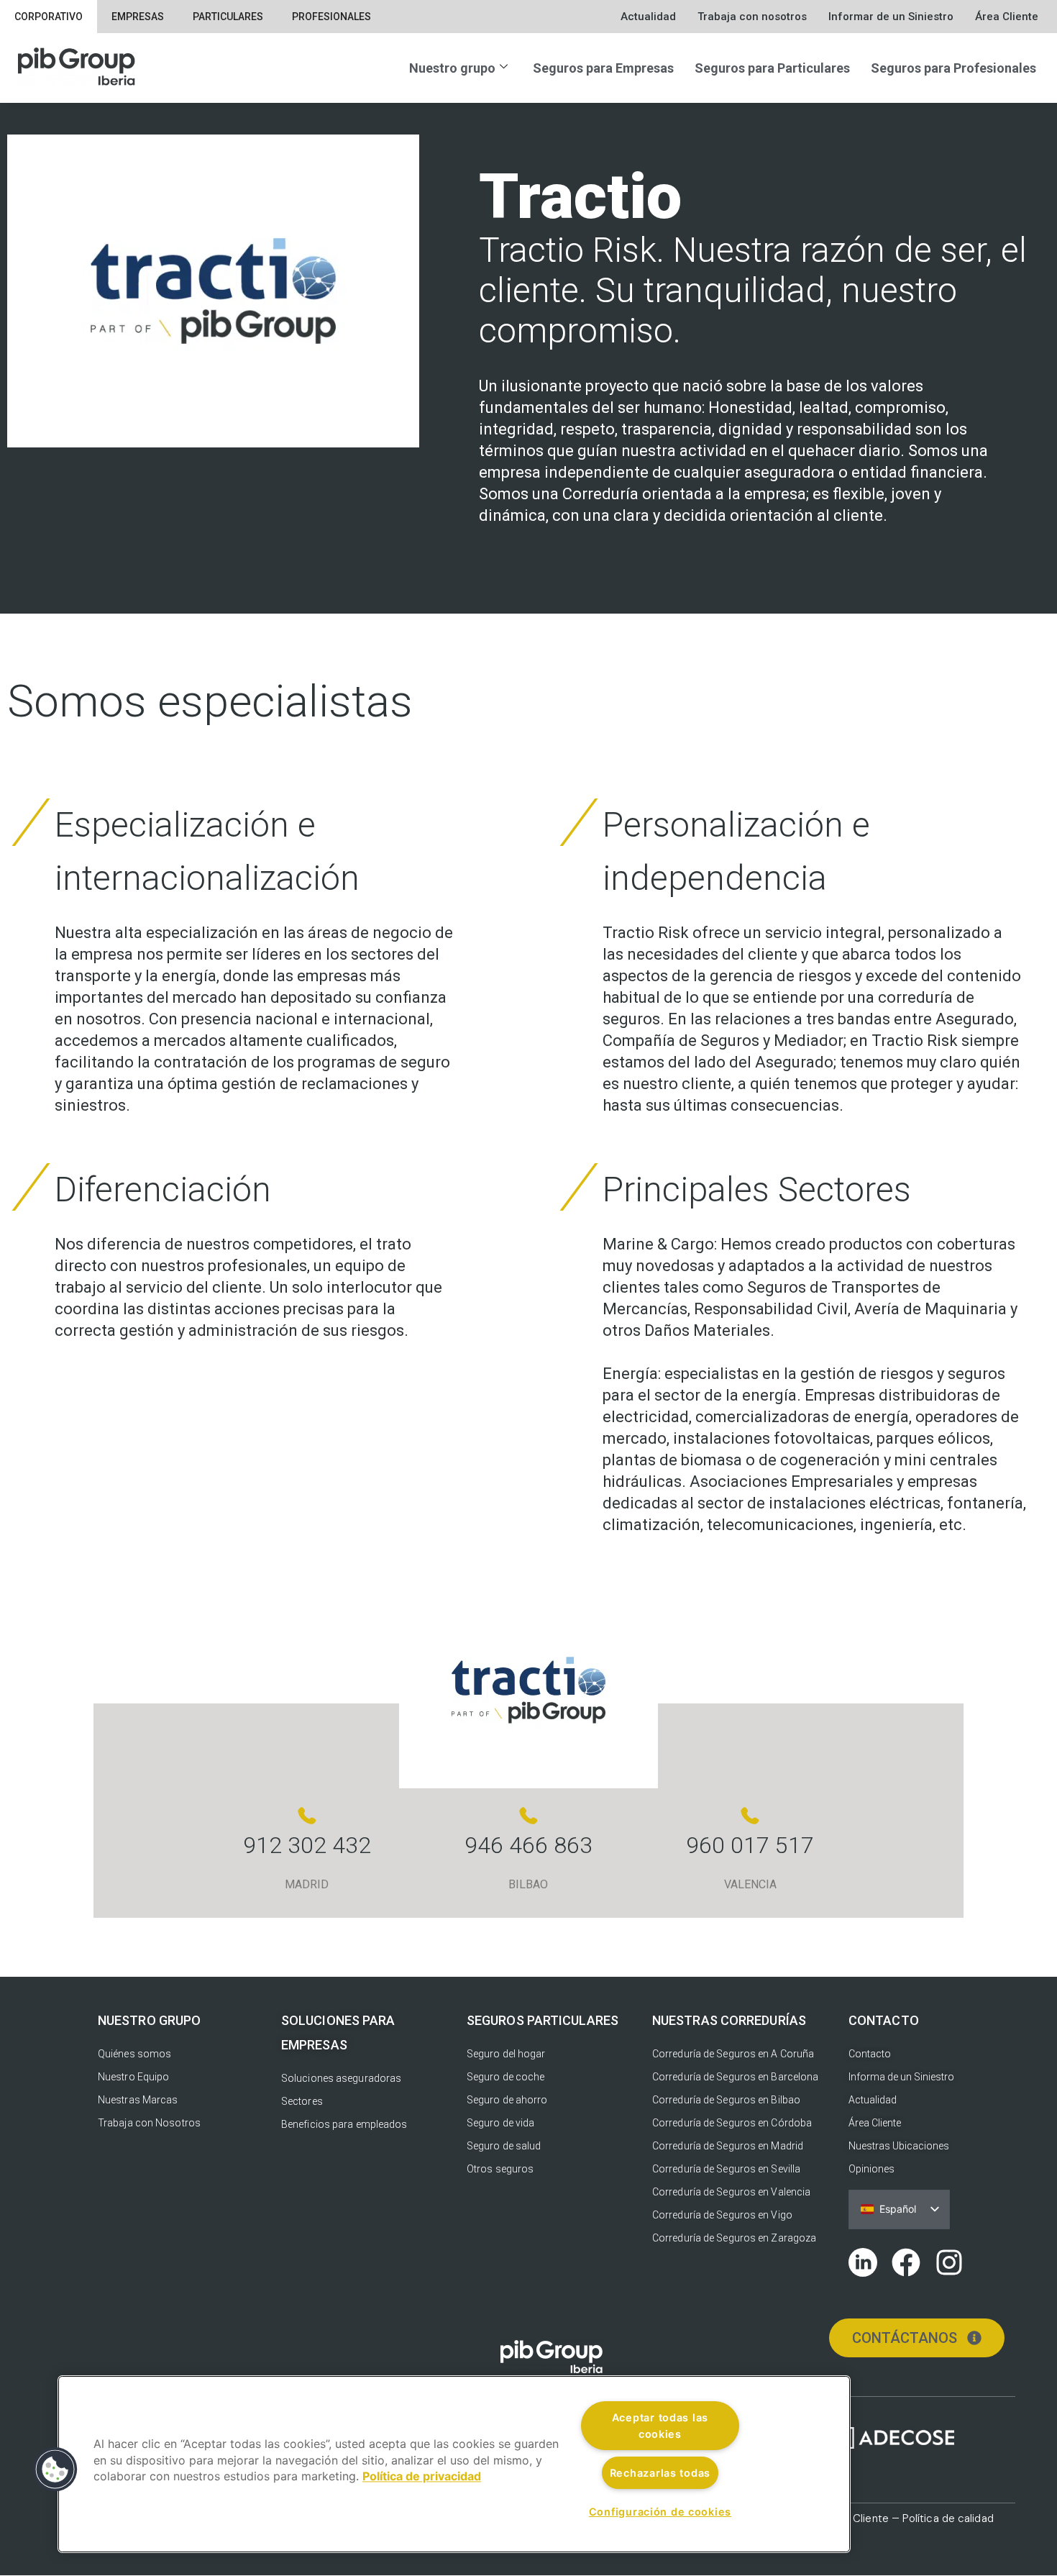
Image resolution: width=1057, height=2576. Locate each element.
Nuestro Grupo (149, 2020)
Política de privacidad (422, 2477)
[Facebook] (906, 2262)
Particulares (228, 17)
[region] (454, 2464)
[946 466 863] (528, 1816)
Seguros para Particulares (772, 68)
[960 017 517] (750, 1816)
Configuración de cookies (660, 2512)
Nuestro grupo (452, 68)
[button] (55, 2470)
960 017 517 (750, 1845)
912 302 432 (307, 1845)
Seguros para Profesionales (953, 68)
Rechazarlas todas (660, 2473)
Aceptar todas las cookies (660, 2426)
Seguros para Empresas (603, 68)
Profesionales (331, 17)
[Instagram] (949, 2262)
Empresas (138, 17)
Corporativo (49, 17)
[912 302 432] (307, 1816)
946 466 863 (528, 1845)
